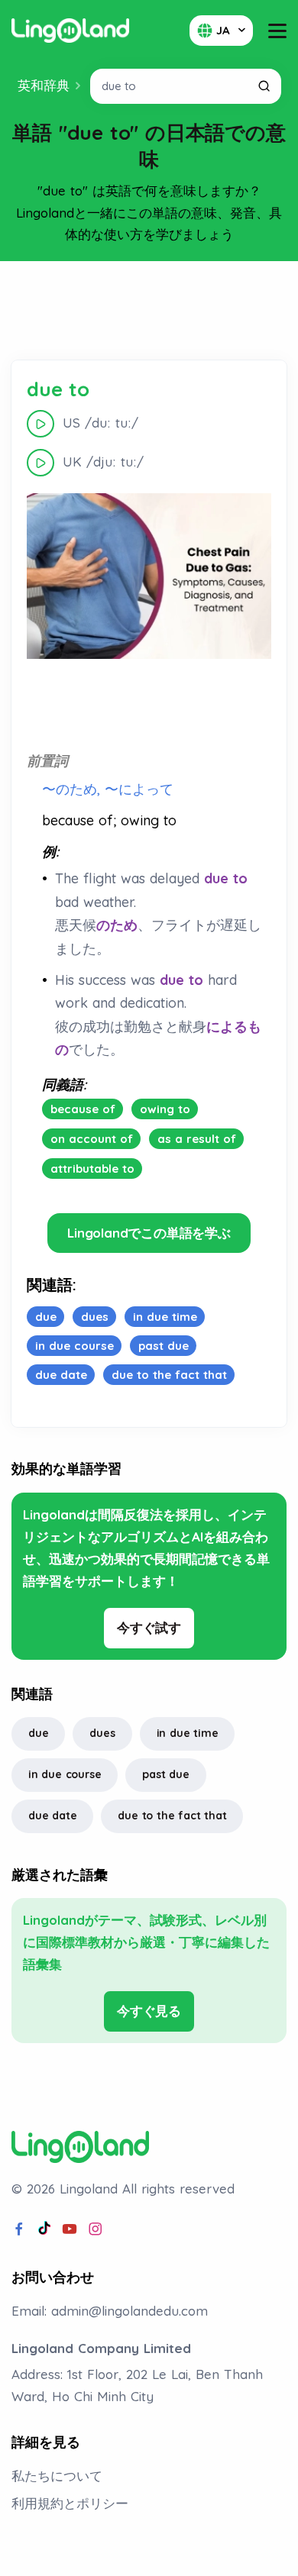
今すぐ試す (149, 1627)
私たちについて (57, 2476)
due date (52, 1816)
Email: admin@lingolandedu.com (110, 2311)
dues (102, 1733)
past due (165, 1774)
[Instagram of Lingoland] (96, 2229)
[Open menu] (277, 31)
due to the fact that (172, 1816)
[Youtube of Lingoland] (70, 2229)
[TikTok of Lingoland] (44, 2229)
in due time (188, 1733)
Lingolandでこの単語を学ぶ (149, 1233)
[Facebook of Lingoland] (19, 2229)
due (38, 1733)
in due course (65, 1774)
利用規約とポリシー (70, 2503)
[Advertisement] (149, 311)
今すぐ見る (149, 2011)
